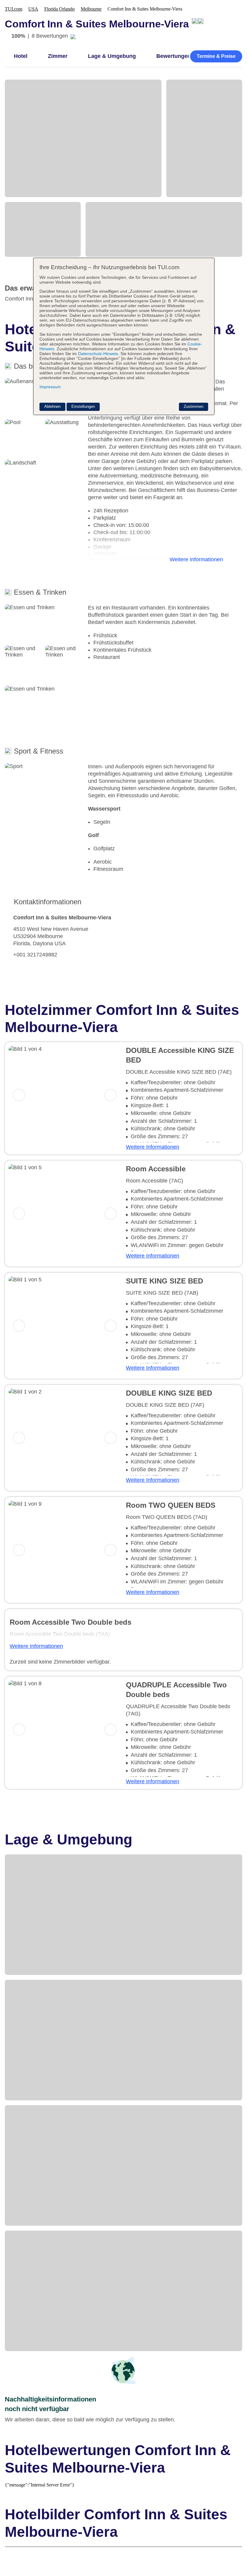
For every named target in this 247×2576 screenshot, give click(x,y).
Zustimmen (194, 406)
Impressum (50, 387)
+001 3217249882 (35, 955)
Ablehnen (52, 406)
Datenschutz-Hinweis (98, 354)
